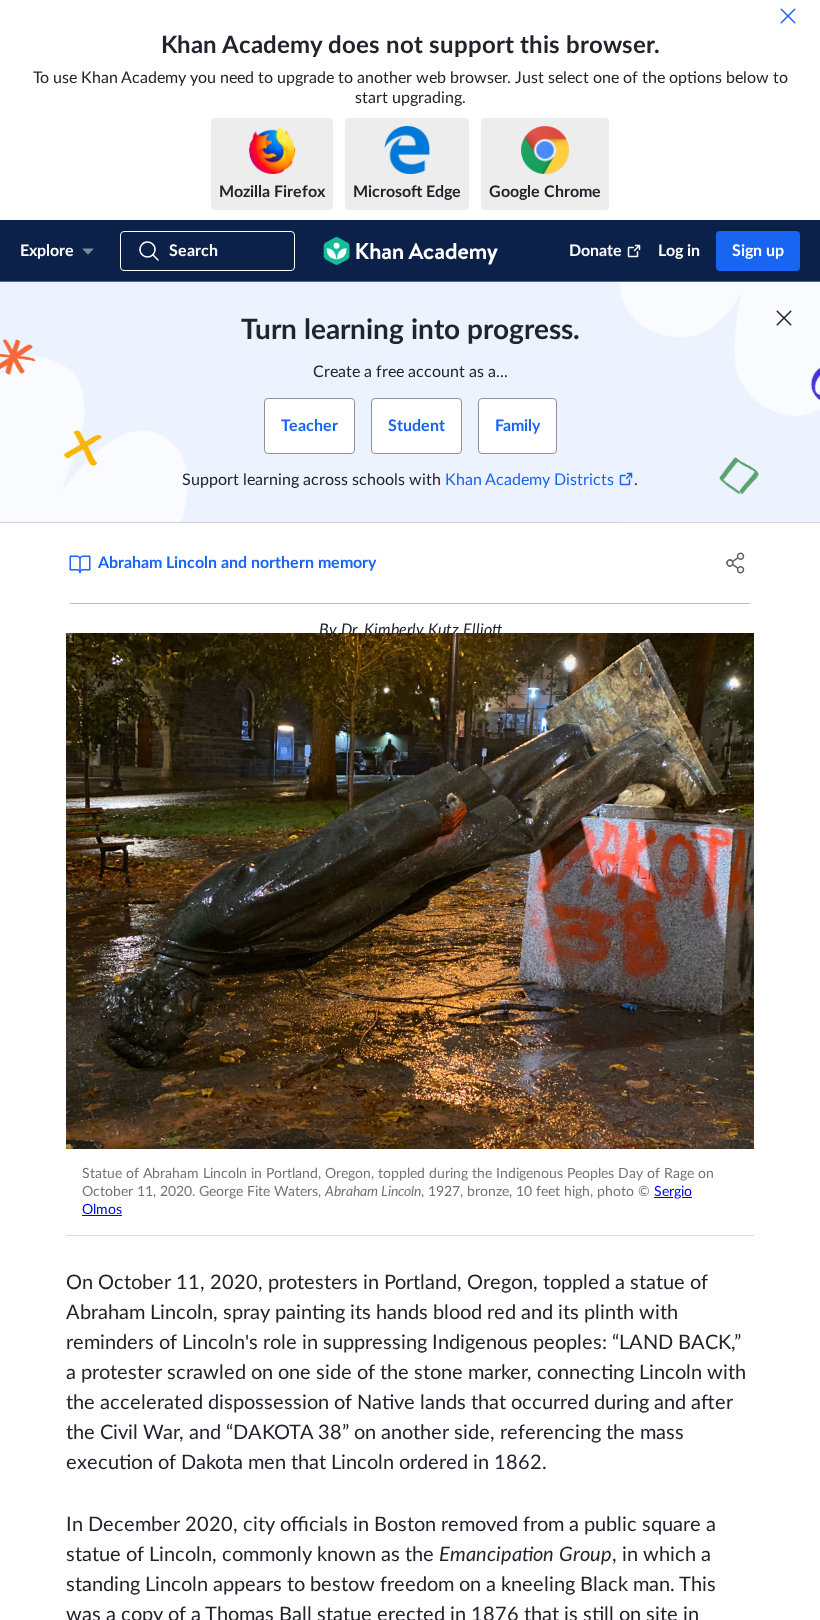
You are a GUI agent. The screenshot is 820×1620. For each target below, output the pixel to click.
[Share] (735, 563)
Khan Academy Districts (529, 480)
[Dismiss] (788, 16)
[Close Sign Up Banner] (784, 318)
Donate (595, 251)
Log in (679, 251)
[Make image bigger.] (410, 891)
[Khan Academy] (410, 251)
